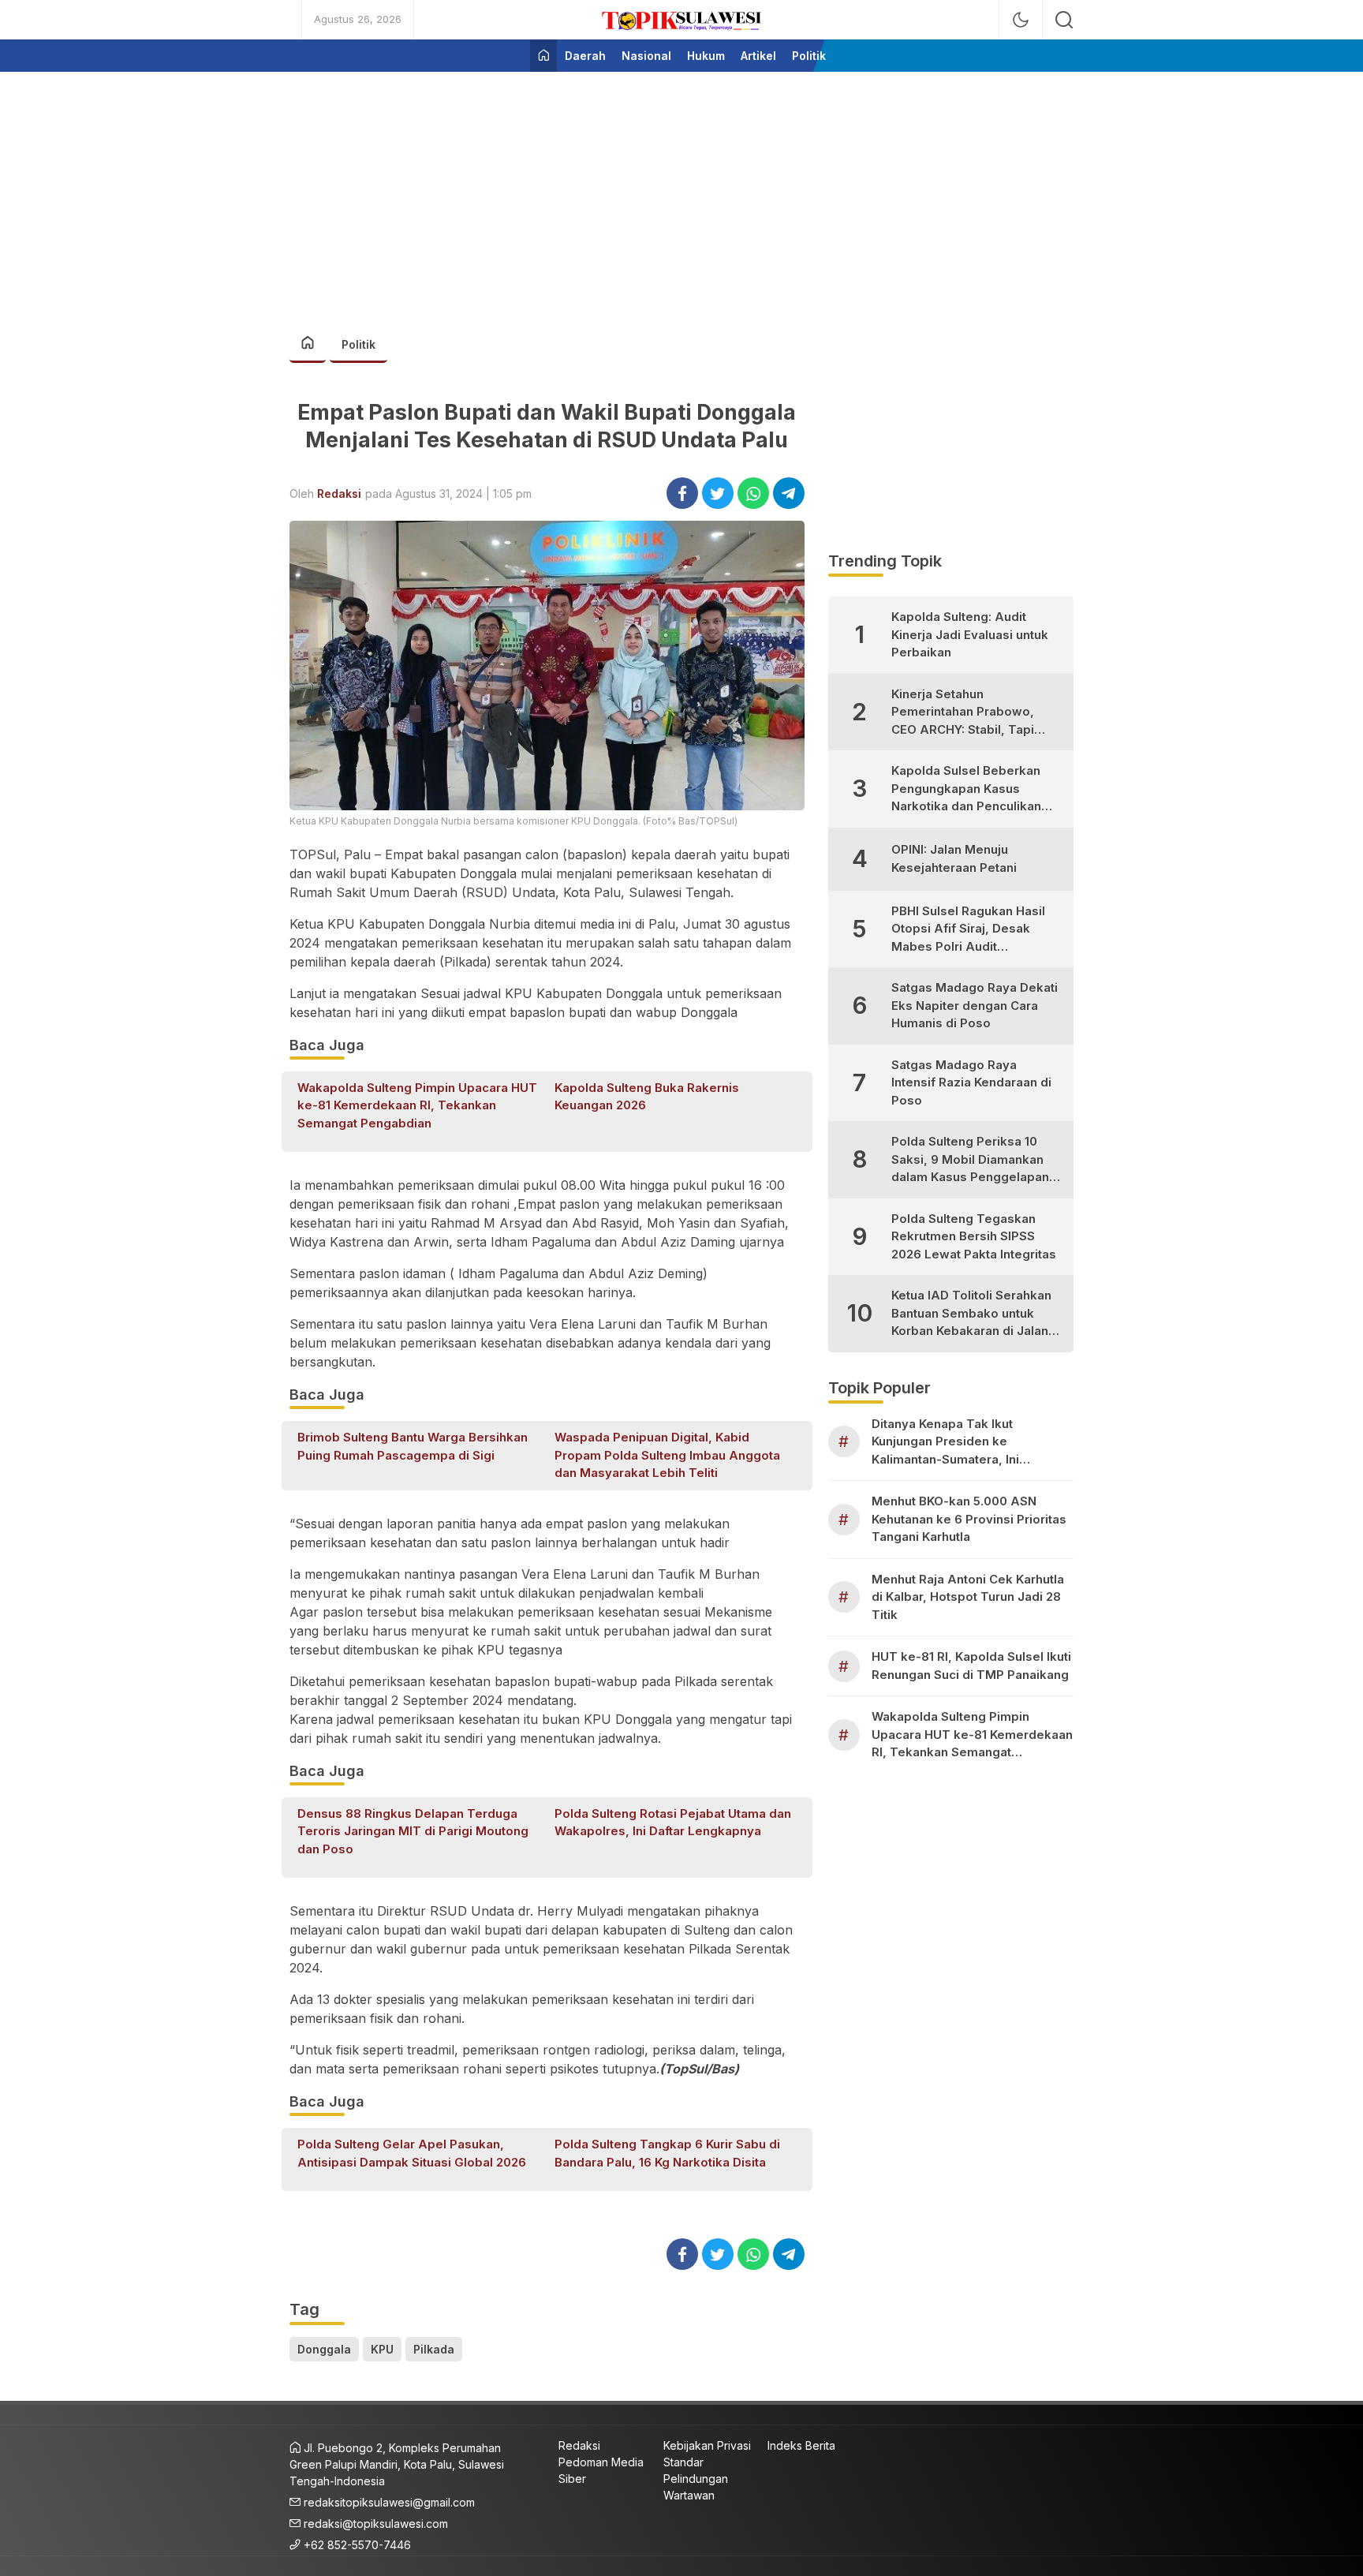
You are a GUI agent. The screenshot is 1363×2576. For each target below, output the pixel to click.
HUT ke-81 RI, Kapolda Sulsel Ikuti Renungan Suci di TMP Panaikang (971, 1666)
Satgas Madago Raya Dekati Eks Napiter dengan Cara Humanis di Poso (975, 1005)
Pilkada (434, 2349)
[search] (1064, 20)
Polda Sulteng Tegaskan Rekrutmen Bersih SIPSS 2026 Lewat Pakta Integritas (974, 1236)
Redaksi (339, 494)
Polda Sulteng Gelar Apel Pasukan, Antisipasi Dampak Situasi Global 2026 (412, 2153)
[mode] (1021, 20)
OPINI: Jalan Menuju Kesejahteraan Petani (954, 858)
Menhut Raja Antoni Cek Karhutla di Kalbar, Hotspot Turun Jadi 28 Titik (968, 1597)
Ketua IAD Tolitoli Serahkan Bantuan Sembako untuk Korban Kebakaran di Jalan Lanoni (971, 1314)
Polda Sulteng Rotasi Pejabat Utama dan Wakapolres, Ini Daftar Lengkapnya (673, 1823)
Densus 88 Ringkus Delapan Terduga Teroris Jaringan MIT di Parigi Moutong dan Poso (413, 1831)
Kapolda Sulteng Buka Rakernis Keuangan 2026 (647, 1097)
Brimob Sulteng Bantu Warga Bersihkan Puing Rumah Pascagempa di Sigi (413, 1446)
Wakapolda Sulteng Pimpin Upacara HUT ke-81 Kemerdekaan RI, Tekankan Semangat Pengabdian (417, 1105)
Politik (358, 344)
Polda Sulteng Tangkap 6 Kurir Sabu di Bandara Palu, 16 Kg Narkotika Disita (667, 2153)
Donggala (324, 2349)
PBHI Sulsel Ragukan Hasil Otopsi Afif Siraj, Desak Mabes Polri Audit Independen (968, 930)
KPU (382, 2349)
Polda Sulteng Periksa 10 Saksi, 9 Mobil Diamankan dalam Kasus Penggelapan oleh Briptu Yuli (970, 1160)
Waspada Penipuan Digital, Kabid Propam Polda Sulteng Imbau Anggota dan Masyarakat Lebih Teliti (667, 1455)
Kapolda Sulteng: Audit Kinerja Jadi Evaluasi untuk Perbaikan (970, 634)
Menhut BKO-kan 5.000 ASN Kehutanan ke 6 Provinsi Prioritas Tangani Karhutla (969, 1519)
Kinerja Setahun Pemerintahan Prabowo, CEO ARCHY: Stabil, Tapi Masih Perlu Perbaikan (963, 713)
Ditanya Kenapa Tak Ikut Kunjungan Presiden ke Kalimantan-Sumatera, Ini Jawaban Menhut (945, 1443)
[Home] (543, 56)
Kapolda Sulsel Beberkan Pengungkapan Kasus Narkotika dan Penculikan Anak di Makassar (966, 789)
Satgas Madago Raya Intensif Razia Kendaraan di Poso (971, 1082)
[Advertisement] (681, 194)
